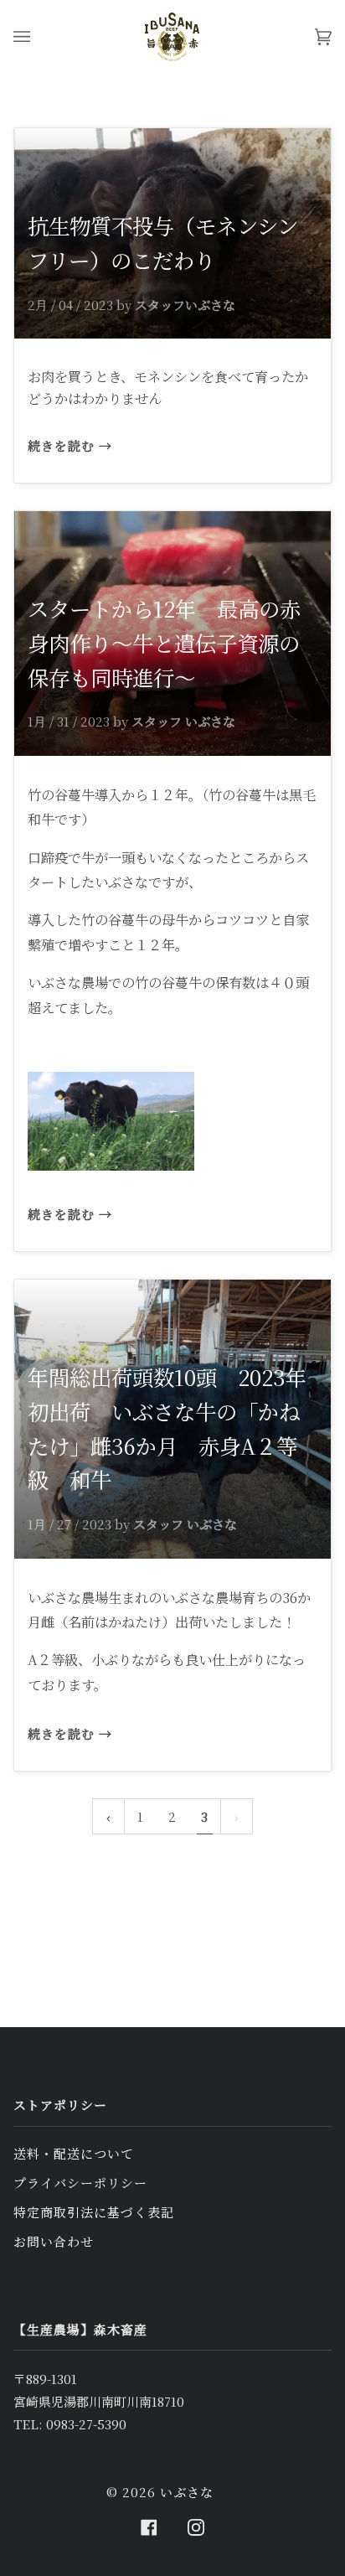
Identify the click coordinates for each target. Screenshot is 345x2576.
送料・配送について (74, 2153)
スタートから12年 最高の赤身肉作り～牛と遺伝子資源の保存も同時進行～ (164, 643)
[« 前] (108, 1816)
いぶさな (187, 2492)
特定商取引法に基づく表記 (94, 2212)
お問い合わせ (54, 2241)
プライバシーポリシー (80, 2183)
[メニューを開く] (39, 37)
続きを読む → (70, 445)
